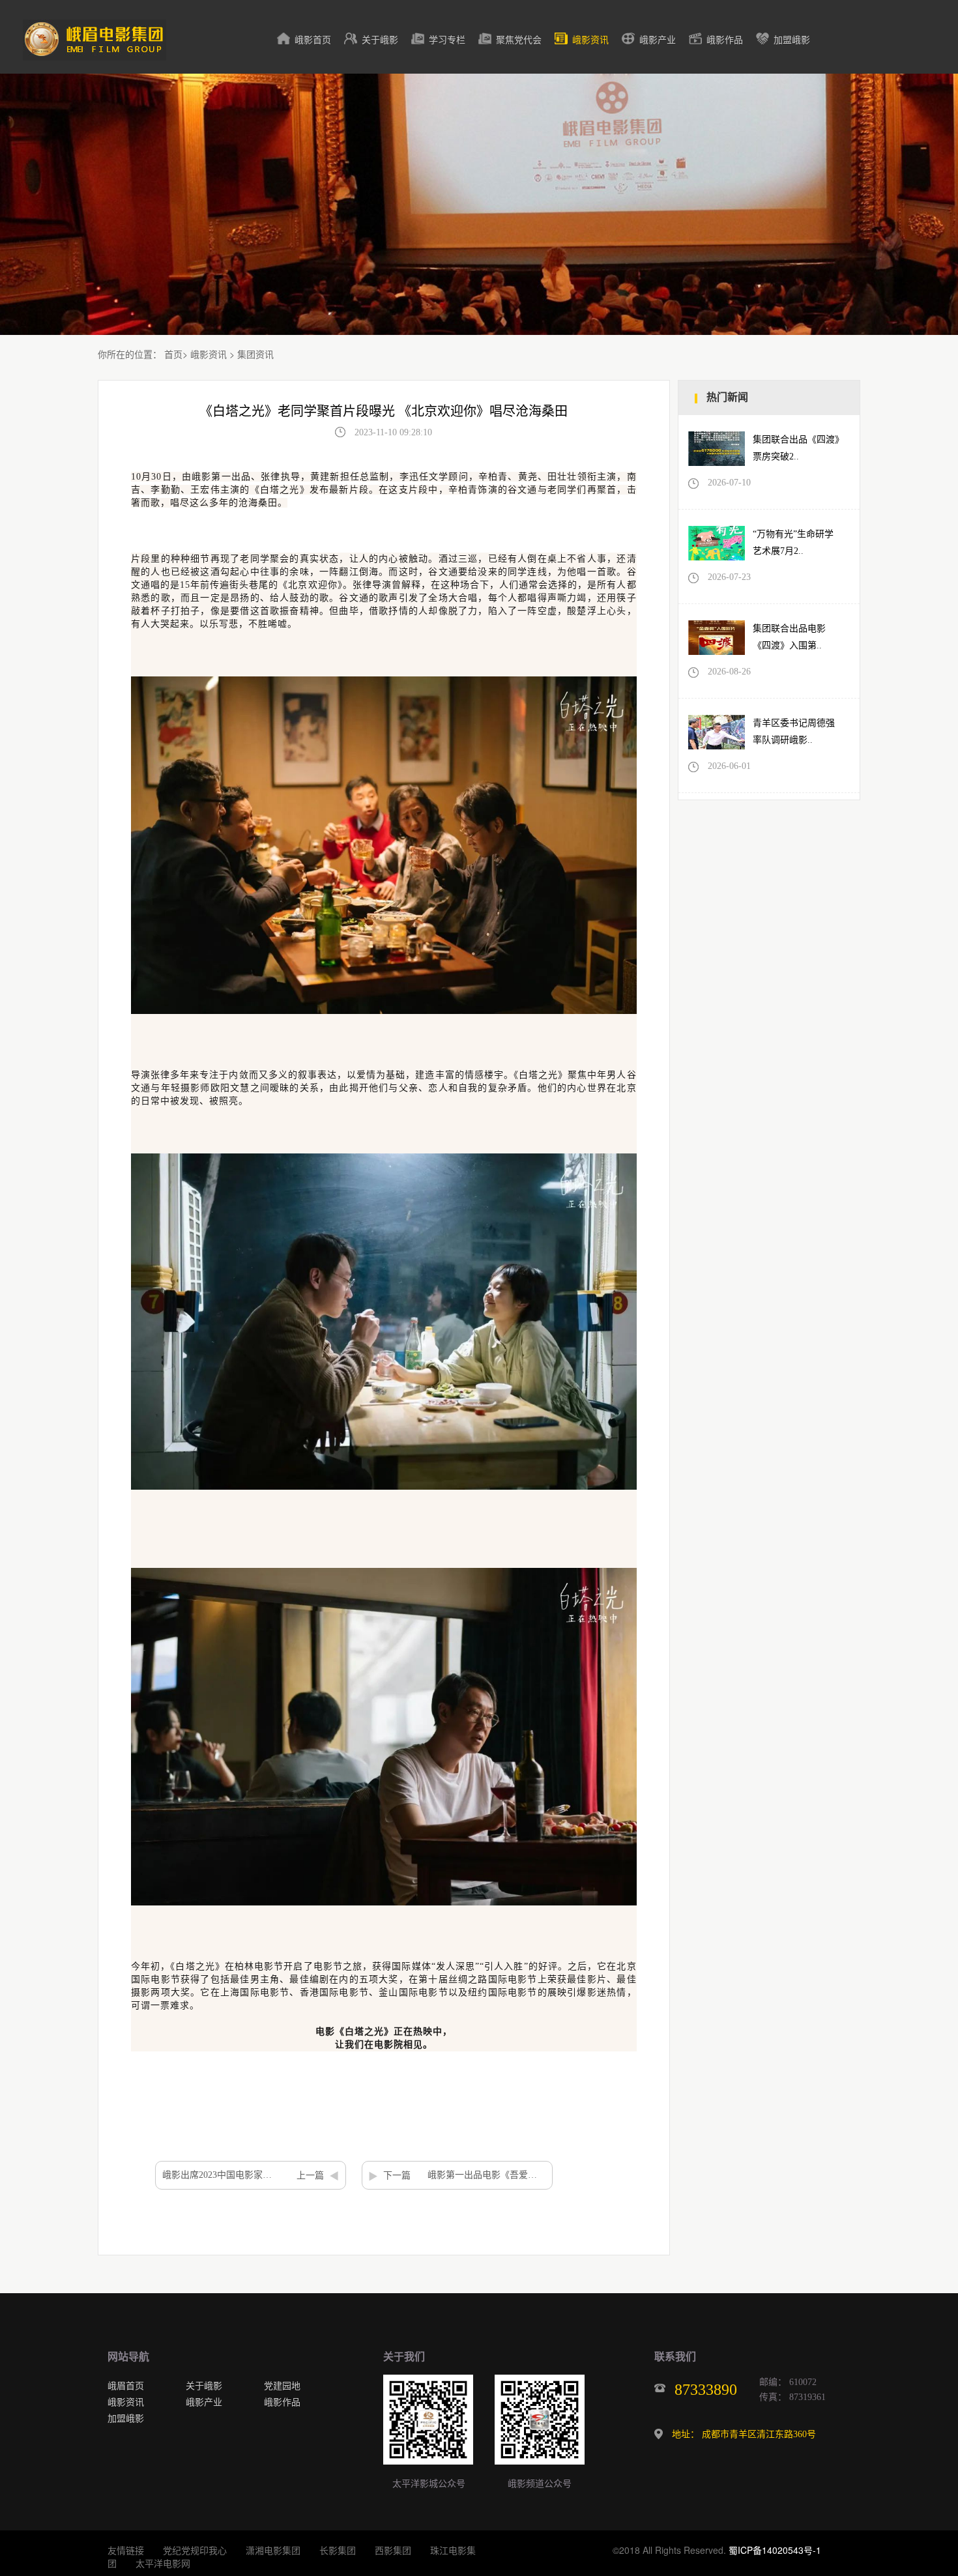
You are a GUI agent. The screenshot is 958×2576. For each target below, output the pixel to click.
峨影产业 (658, 40)
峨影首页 (313, 40)
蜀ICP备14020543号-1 (775, 2550)
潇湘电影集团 (273, 2550)
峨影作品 (725, 40)
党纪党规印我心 (195, 2550)
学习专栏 (447, 40)
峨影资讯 (590, 40)
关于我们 (404, 2357)
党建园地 (282, 2385)
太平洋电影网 (163, 2563)
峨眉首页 (126, 2385)
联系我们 (675, 2357)
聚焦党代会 (519, 40)
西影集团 (393, 2550)
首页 (173, 354)
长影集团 (338, 2550)
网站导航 (128, 2357)
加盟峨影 (792, 40)
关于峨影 (380, 40)
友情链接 (126, 2550)
